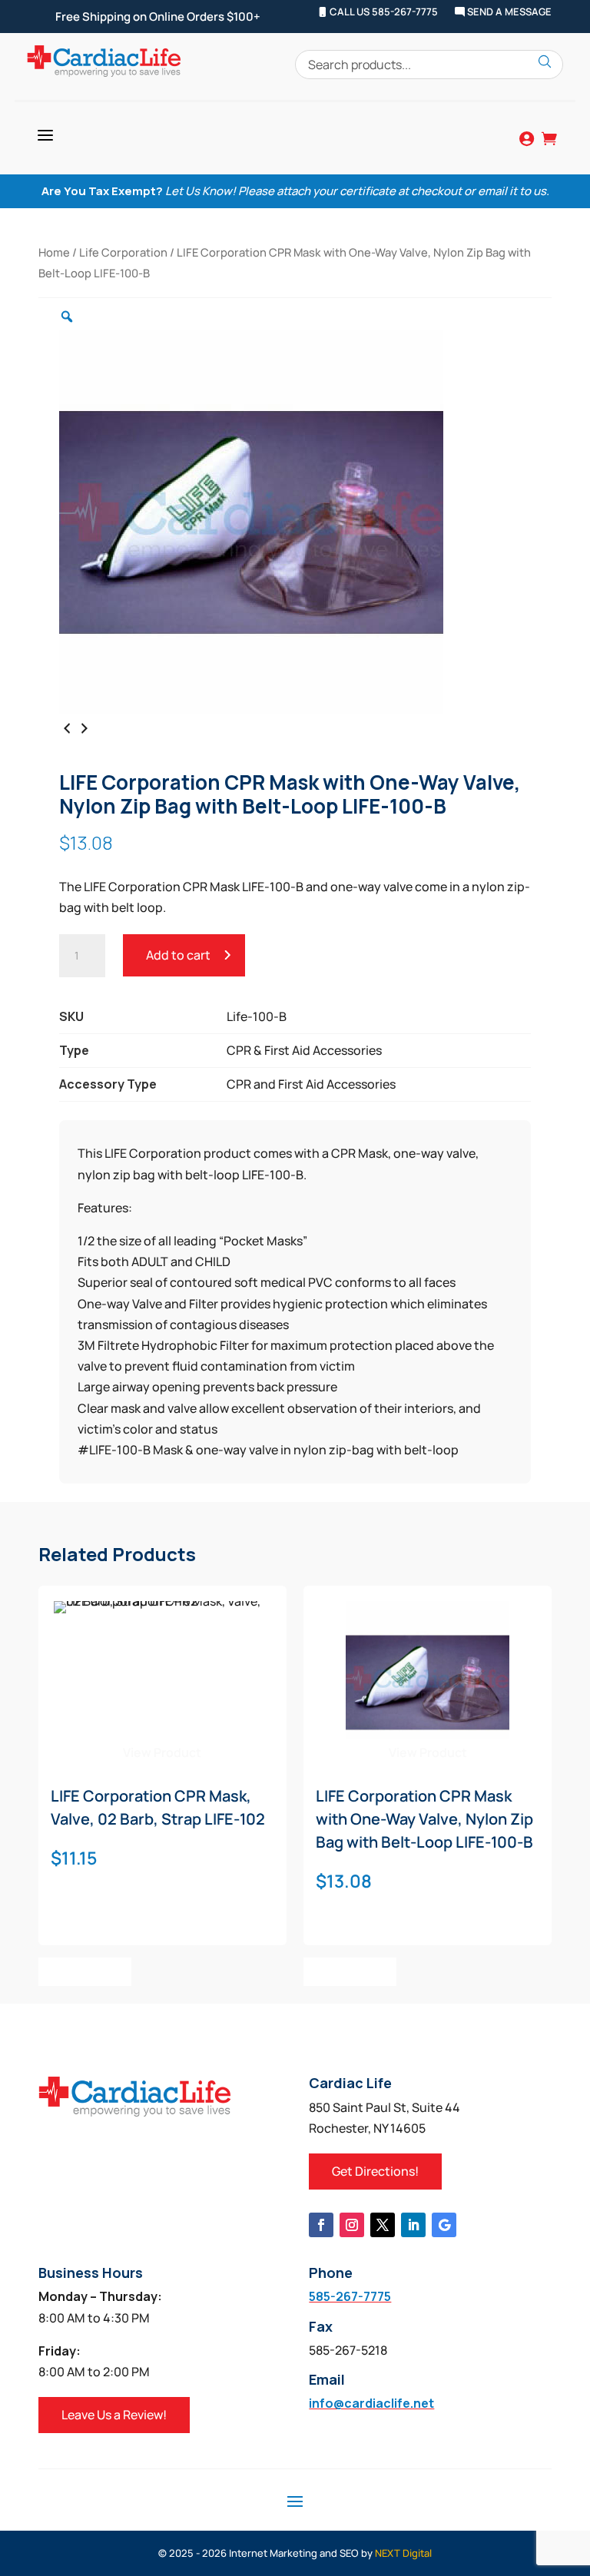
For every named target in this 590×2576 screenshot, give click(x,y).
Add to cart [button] (85, 1971)
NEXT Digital (403, 2553)
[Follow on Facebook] (321, 2225)
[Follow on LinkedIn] (413, 2225)
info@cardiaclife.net (371, 2403)
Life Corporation (123, 252)
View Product (162, 1752)
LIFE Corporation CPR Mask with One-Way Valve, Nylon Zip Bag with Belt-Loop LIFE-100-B (424, 1819)
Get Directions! (375, 2171)
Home (54, 252)
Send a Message (508, 12)
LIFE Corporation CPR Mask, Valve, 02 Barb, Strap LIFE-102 (158, 1807)
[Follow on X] (383, 2225)
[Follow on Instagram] (352, 2225)
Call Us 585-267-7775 (383, 12)
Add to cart (178, 955)
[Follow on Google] (444, 2225)
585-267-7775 (350, 2296)
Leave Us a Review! (114, 2415)
